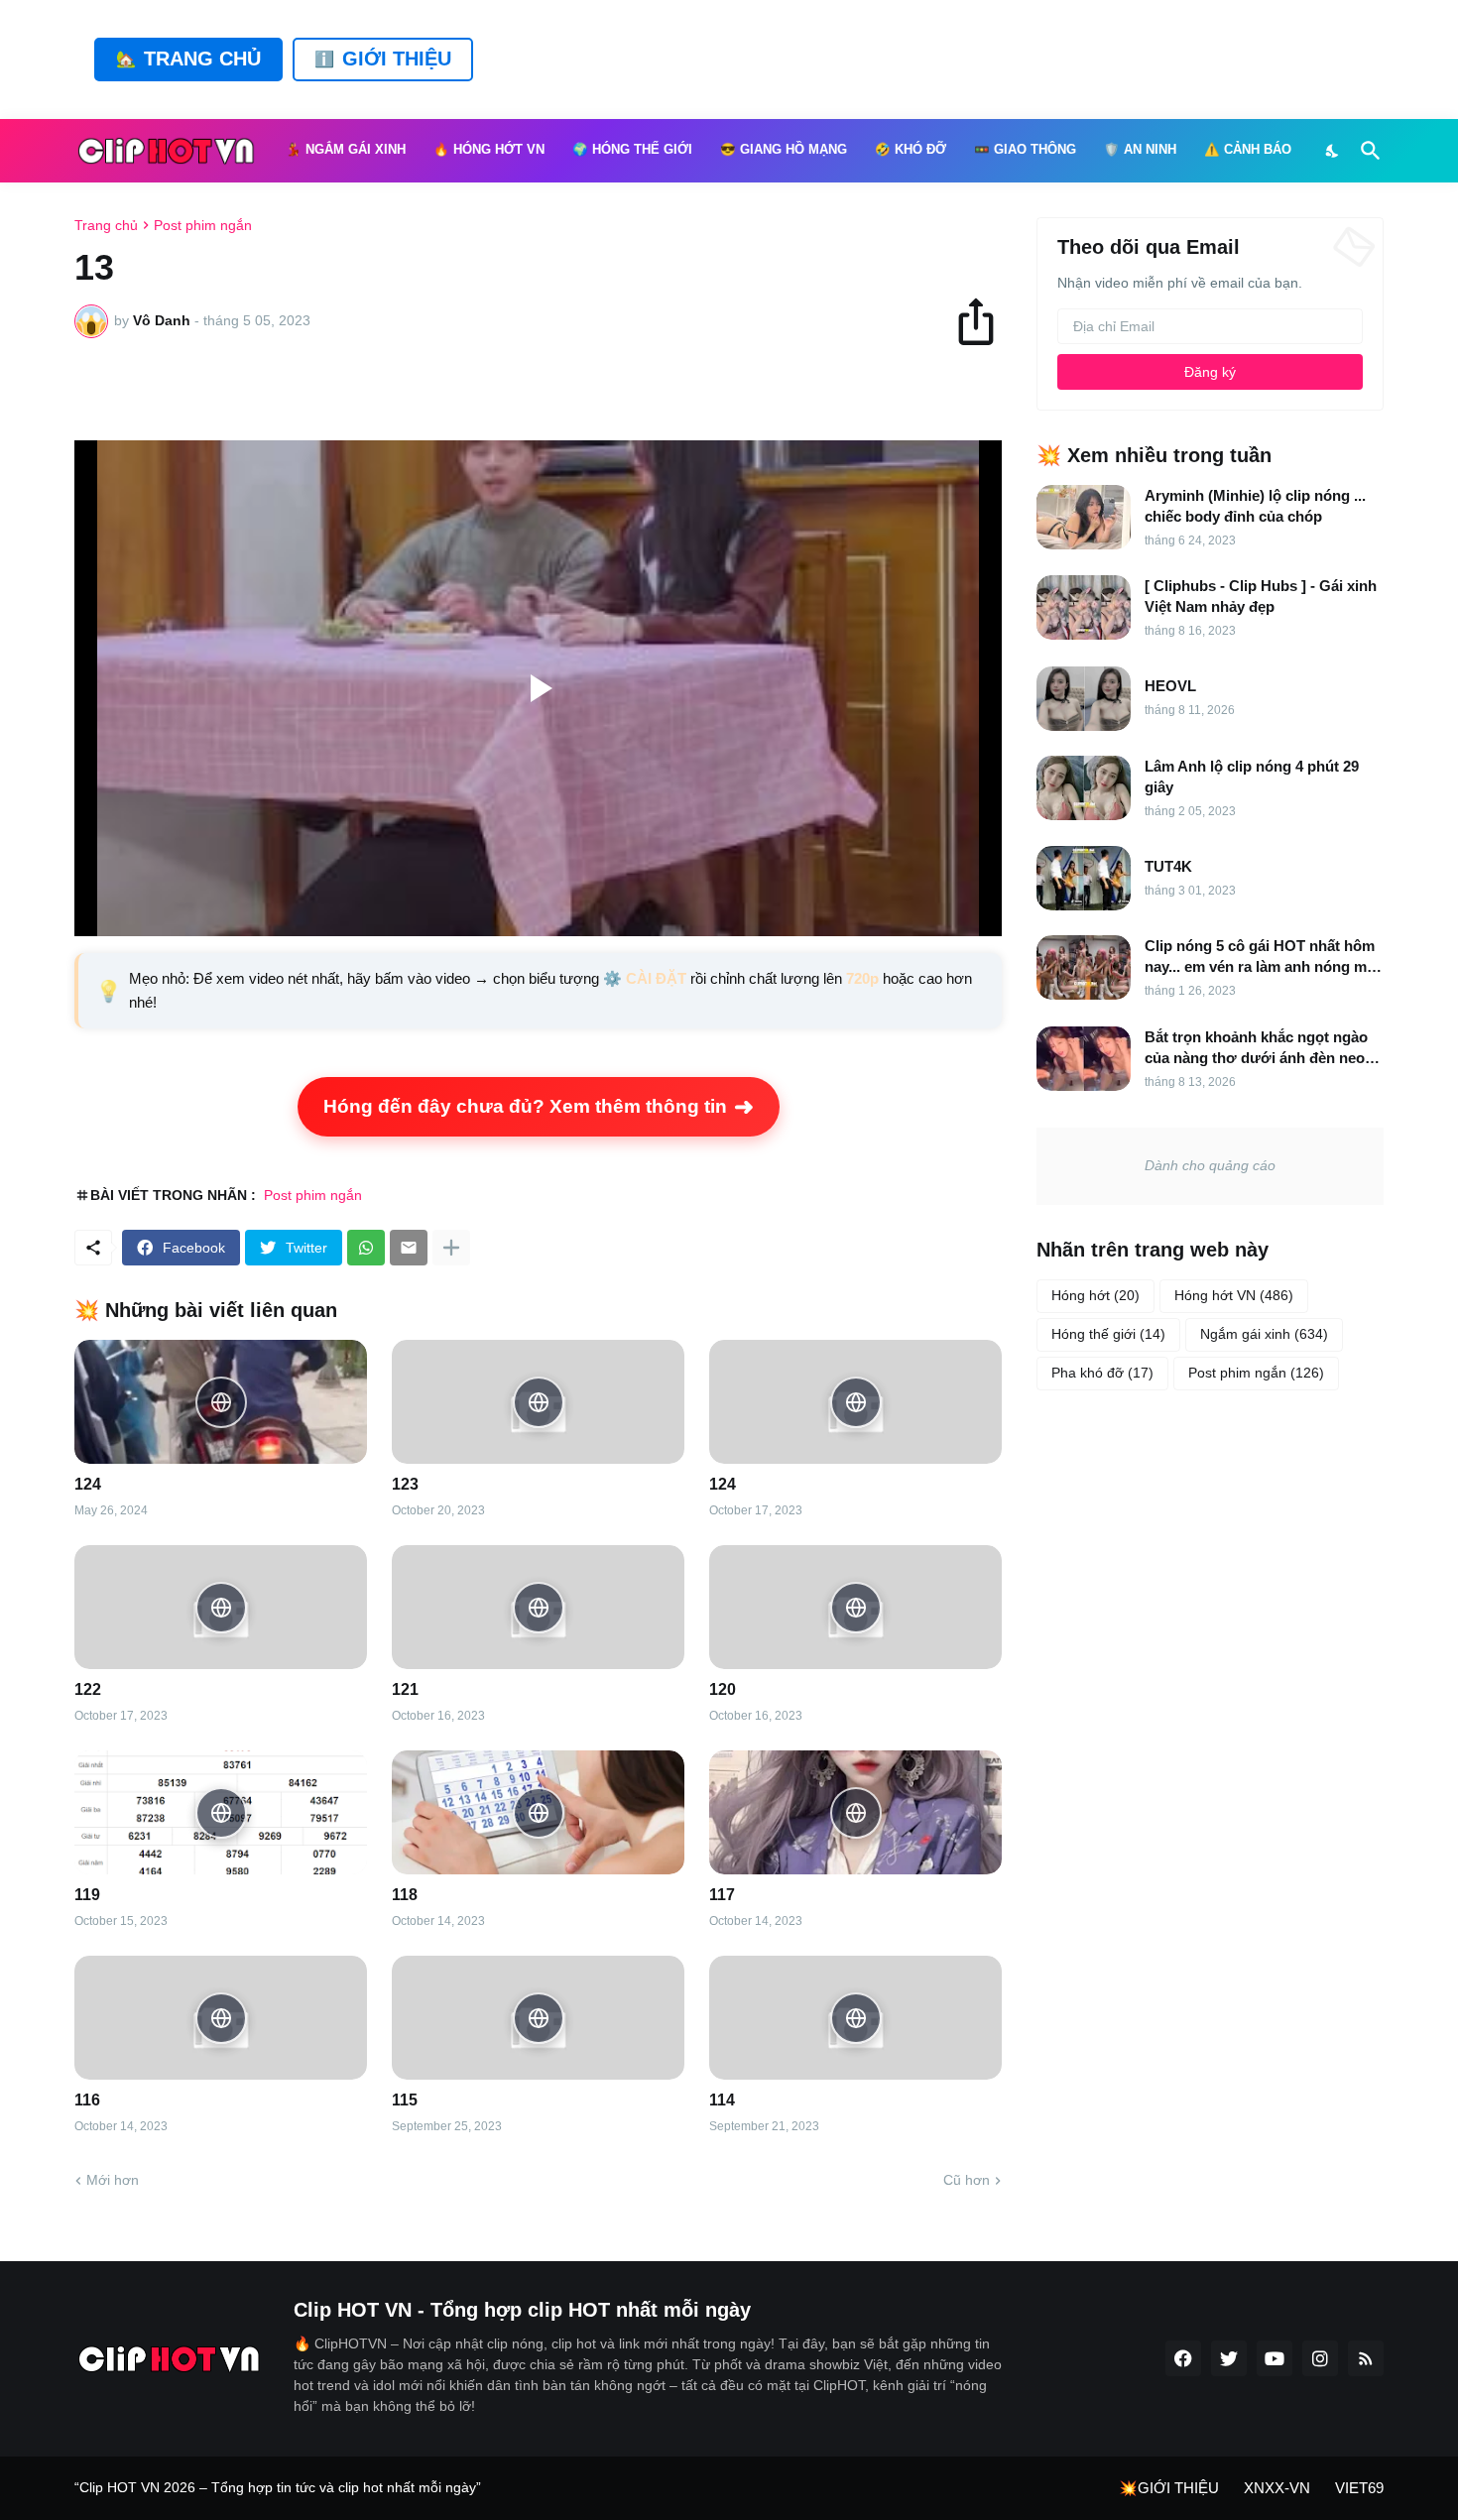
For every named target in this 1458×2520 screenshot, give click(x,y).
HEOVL (1170, 686)
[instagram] (1320, 2358)
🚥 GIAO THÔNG (1025, 150)
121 (405, 1689)
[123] (538, 1402)
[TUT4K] (1084, 878)
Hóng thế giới (1108, 1334)
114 (722, 2100)
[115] (538, 2018)
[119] (221, 1812)
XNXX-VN (1277, 2488)
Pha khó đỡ (1102, 1373)
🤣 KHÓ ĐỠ (911, 150)
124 (88, 1484)
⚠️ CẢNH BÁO (1248, 150)
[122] (221, 1607)
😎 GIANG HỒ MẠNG (784, 150)
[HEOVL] (1084, 699)
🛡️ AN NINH (1140, 150)
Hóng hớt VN (1234, 1295)
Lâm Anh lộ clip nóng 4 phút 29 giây (1252, 777)
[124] (221, 1402)
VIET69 (1359, 2488)
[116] (221, 2018)
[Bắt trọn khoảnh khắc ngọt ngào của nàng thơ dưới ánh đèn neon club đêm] (1084, 1059)
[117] (855, 1812)
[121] (538, 1607)
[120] (855, 1607)
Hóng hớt (1095, 1295)
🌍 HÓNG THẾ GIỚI (632, 150)
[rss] (1366, 2358)
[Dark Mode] (1333, 151)
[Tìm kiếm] (1367, 151)
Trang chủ (106, 225)
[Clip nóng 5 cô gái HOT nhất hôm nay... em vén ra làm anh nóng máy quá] (1084, 967)
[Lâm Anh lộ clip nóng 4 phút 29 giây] (1084, 788)
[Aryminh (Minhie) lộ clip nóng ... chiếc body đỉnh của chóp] (1084, 517)
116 (87, 2100)
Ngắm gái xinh (1264, 1334)
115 (405, 2100)
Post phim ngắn (203, 225)
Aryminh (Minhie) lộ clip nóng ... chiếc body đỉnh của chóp (1255, 506)
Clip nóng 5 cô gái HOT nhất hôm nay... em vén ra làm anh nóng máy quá (1264, 957)
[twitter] (1229, 2358)
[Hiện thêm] (451, 1248)
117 (722, 1895)
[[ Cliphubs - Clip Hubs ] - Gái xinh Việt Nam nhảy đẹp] (1084, 607)
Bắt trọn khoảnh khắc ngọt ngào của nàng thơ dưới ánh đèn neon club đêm (1259, 1048)
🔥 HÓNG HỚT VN (489, 150)
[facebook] (1183, 2358)
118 (405, 1895)
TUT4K (1168, 866)
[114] (855, 2018)
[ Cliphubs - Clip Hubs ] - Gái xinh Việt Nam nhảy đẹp (1261, 596)
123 (405, 1484)
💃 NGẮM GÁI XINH (346, 150)
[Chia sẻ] (985, 321)
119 (87, 1895)
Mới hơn (113, 2180)
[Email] (409, 1248)
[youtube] (1275, 2358)
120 (723, 1689)
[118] (538, 1812)
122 (88, 1689)
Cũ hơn (967, 2180)
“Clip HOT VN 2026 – (143, 2487)
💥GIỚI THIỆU (1169, 2488)
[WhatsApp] (366, 1248)
